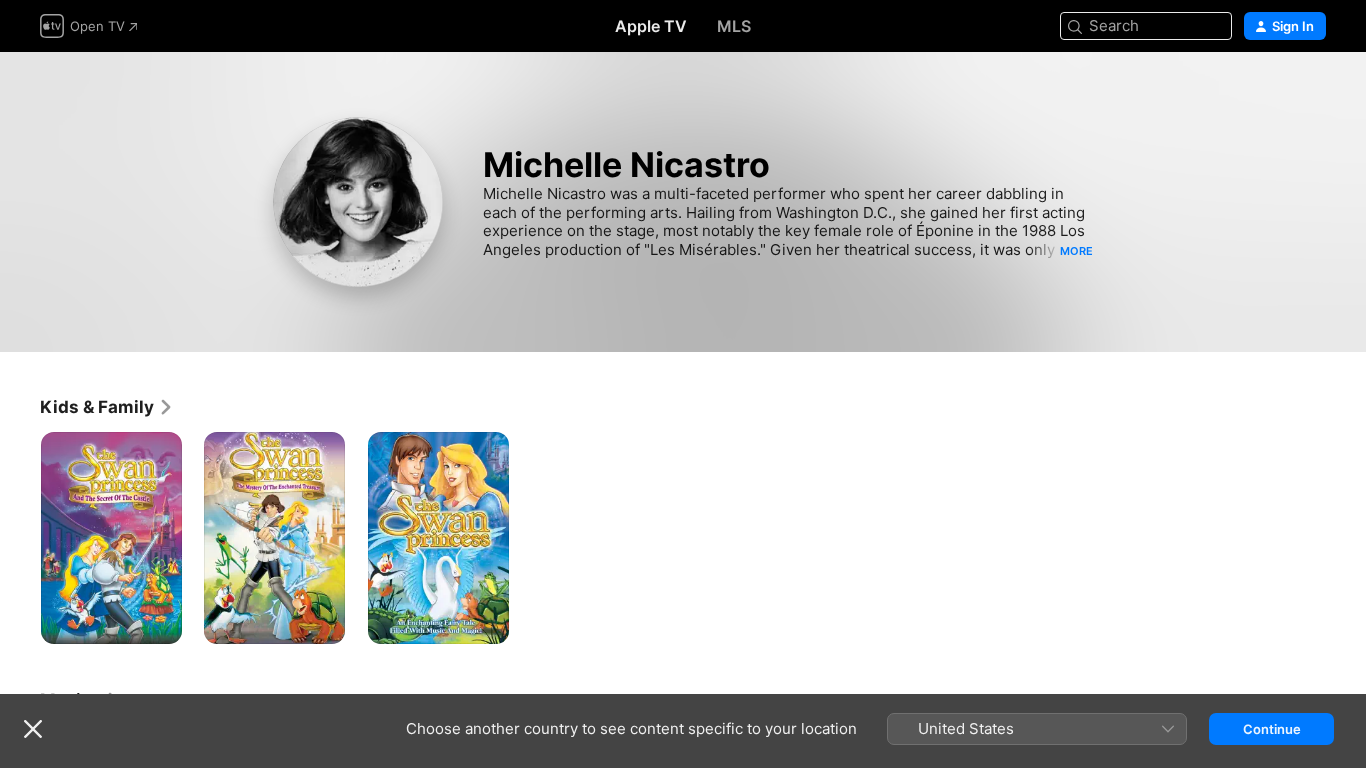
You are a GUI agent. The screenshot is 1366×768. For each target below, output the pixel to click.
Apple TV (651, 26)
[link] (107, 407)
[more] (159, 621)
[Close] (33, 729)
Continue (1272, 729)
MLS (734, 26)
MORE (1076, 251)
